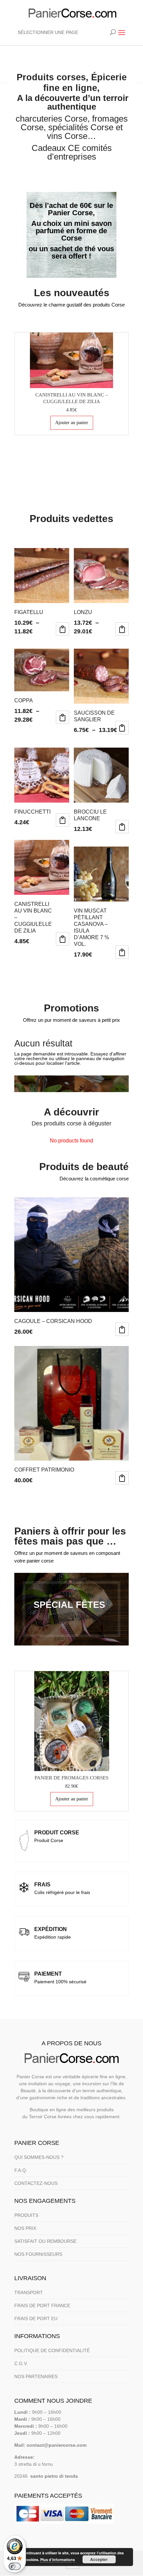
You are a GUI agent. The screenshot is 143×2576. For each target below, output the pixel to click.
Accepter (99, 2559)
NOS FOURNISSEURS (38, 2254)
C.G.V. (21, 2363)
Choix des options (63, 629)
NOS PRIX (25, 2228)
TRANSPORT (29, 2292)
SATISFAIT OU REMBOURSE (45, 2241)
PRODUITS (26, 2215)
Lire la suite (63, 820)
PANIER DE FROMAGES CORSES (71, 1778)
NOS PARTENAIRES (36, 2376)
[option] (71, 384)
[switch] (15, 2566)
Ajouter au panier (72, 423)
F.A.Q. (21, 2170)
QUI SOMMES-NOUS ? (39, 2157)
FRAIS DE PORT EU (36, 2318)
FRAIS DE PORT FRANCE (42, 2305)
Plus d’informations (58, 2560)
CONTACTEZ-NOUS (36, 2183)
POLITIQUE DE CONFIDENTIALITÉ (52, 2350)
